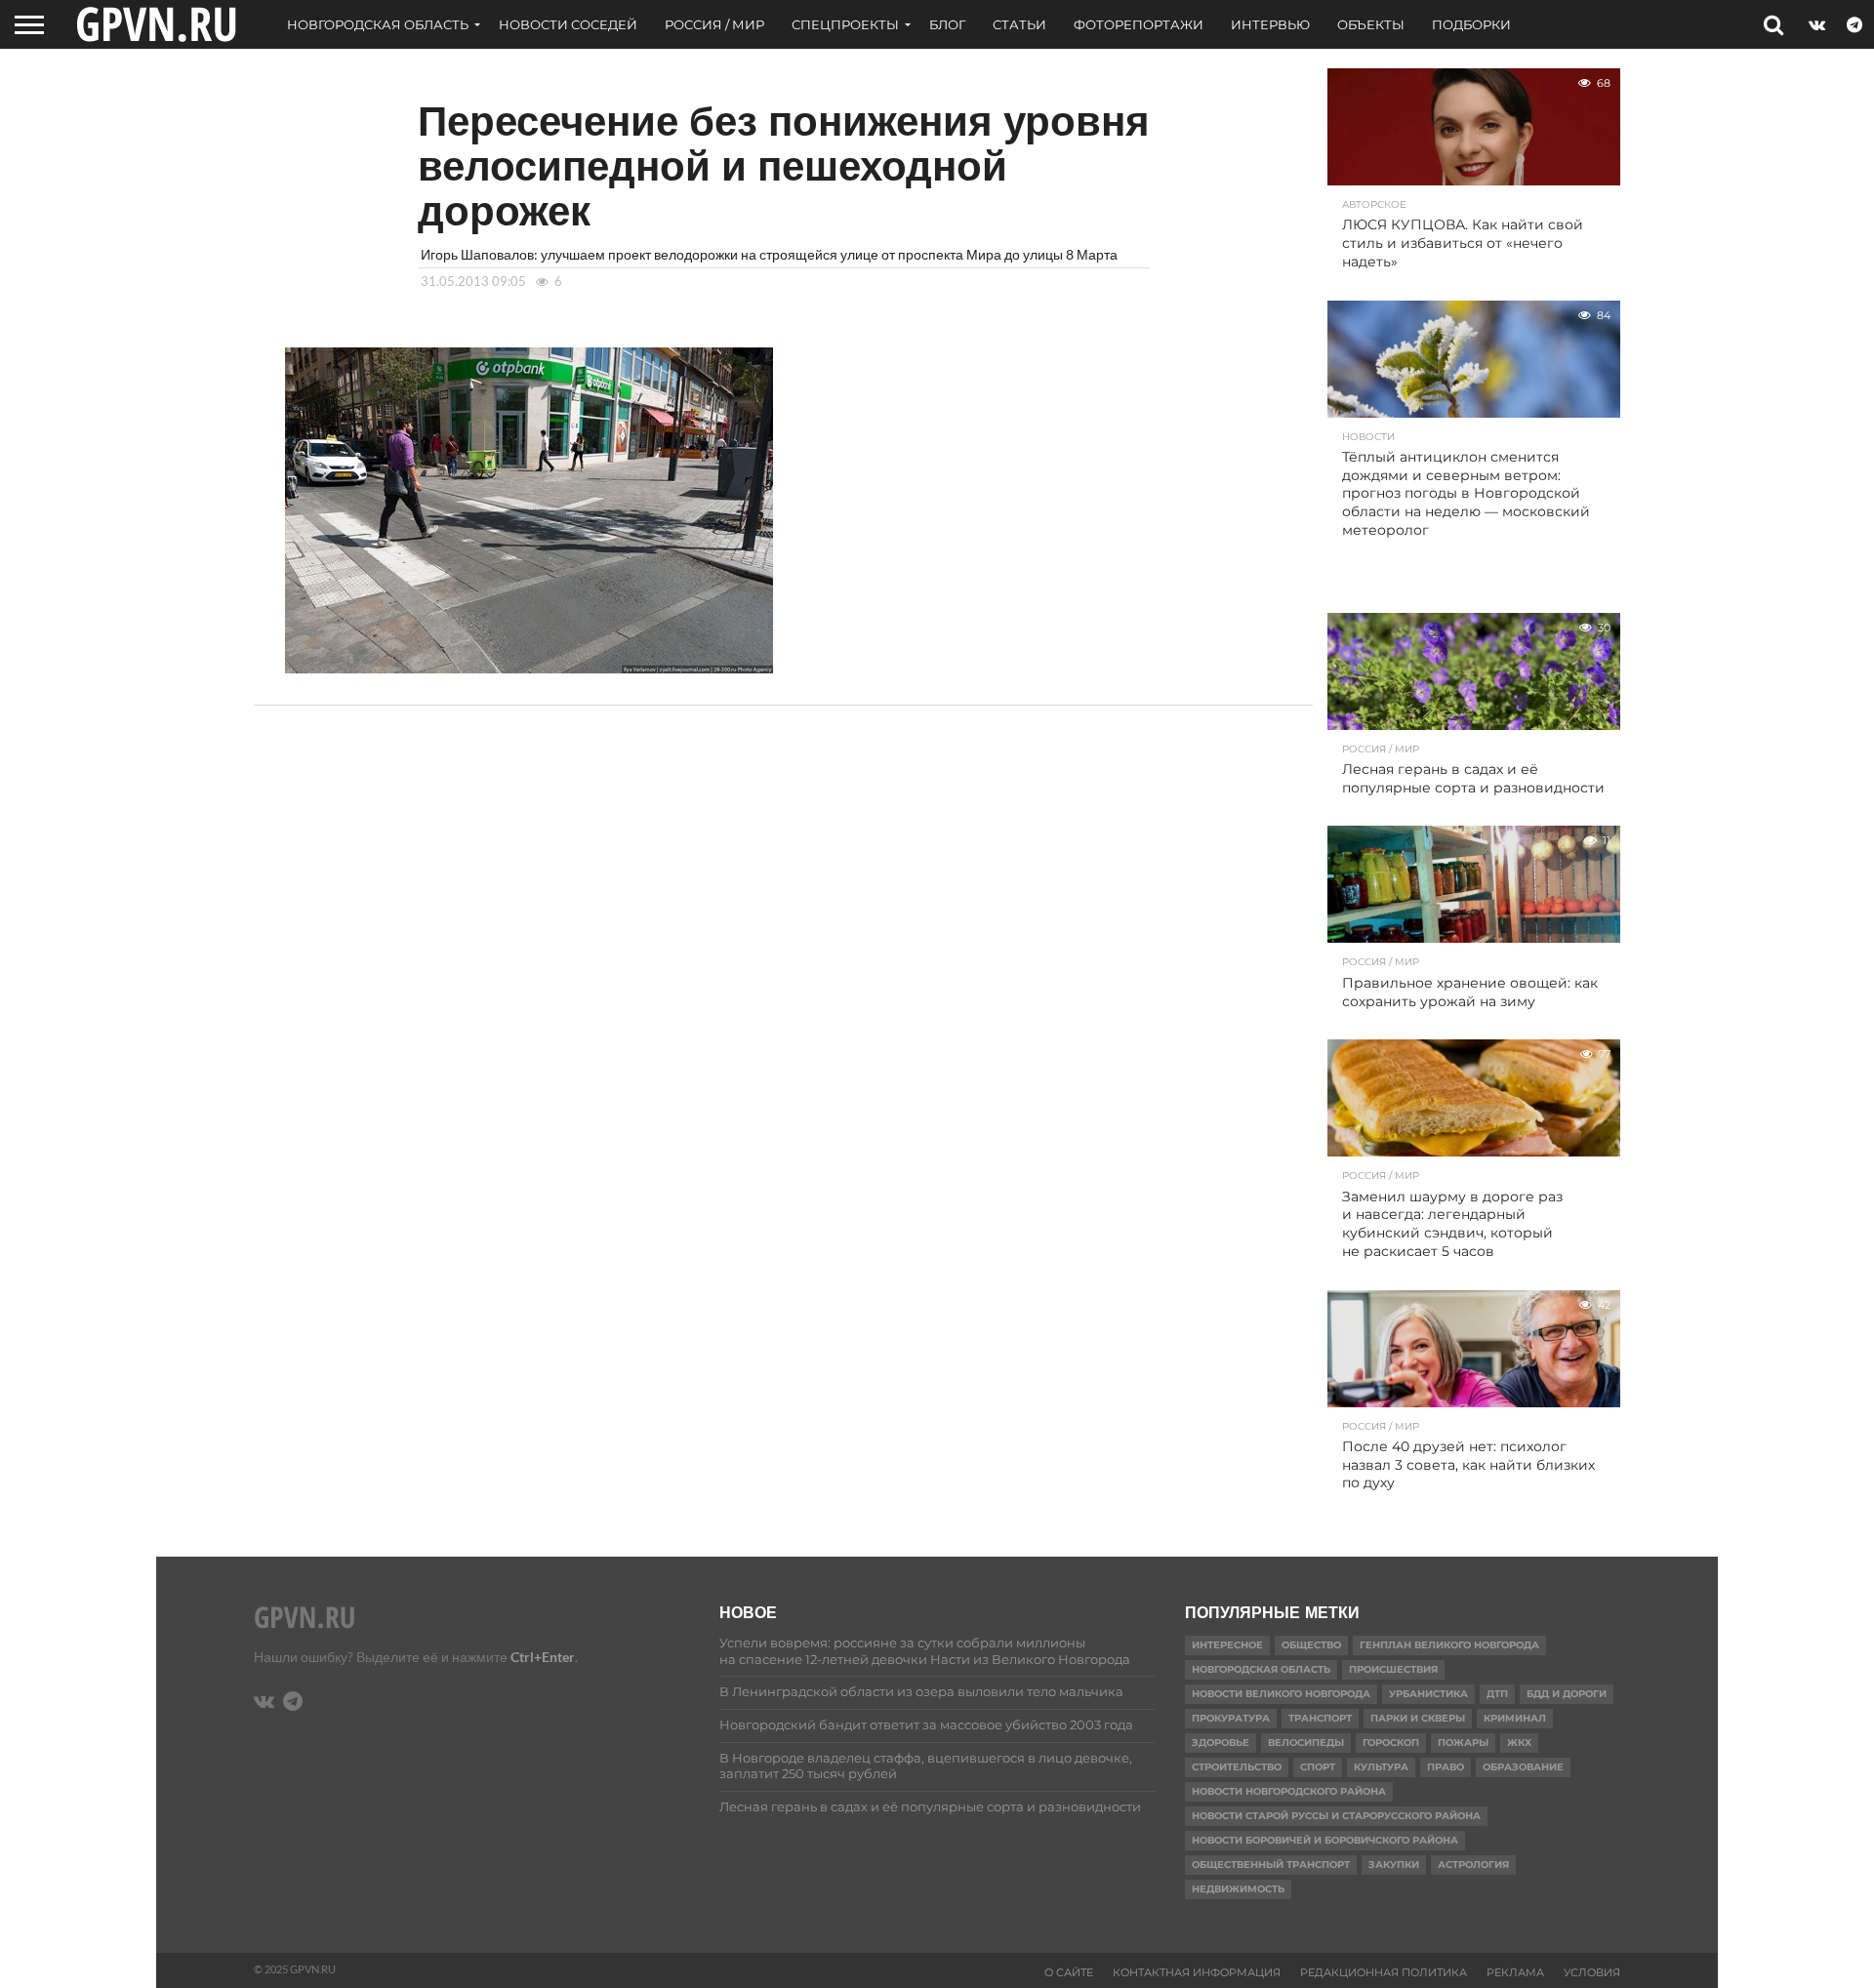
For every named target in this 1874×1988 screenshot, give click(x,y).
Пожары (1463, 1743)
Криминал (1515, 1718)
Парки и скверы (1418, 1718)
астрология (1473, 1865)
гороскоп (1391, 1743)
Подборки (1471, 24)
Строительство (1237, 1767)
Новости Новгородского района (1289, 1791)
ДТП (1497, 1694)
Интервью (1270, 24)
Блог (947, 24)
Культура (1381, 1767)
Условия (1592, 1972)
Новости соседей (568, 24)
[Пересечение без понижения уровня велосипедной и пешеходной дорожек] (529, 667)
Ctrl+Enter (543, 1657)
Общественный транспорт (1271, 1865)
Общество (1311, 1645)
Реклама (1515, 1972)
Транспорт (1320, 1718)
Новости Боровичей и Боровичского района (1325, 1840)
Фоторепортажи (1139, 24)
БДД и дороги (1567, 1694)
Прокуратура (1231, 1718)
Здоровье (1221, 1743)
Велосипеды (1306, 1743)
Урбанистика (1428, 1694)
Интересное (1227, 1645)
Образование (1523, 1767)
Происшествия (1393, 1669)
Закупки (1394, 1865)
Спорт (1318, 1767)
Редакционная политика (1384, 1972)
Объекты (1371, 24)
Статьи (1019, 24)
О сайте (1069, 1972)
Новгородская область (378, 24)
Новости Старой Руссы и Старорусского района (1336, 1816)
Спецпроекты (845, 24)
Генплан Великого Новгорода (1449, 1645)
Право (1446, 1767)
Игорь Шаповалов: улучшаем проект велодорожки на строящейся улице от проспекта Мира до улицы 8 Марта (769, 254)
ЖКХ (1519, 1743)
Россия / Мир (714, 24)
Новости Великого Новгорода (1281, 1694)
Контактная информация (1197, 1972)
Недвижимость (1238, 1889)
